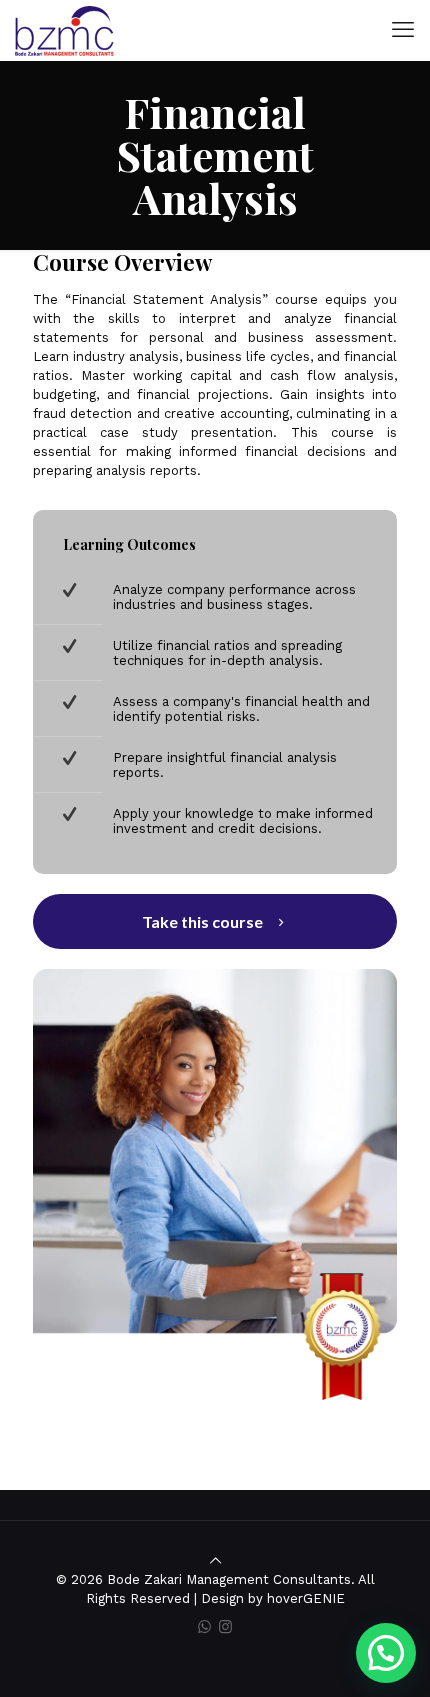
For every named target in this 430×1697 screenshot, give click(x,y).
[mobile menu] (403, 30)
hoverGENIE (306, 1598)
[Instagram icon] (225, 1627)
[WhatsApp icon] (204, 1627)
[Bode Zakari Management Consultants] (64, 30)
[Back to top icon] (215, 1560)
